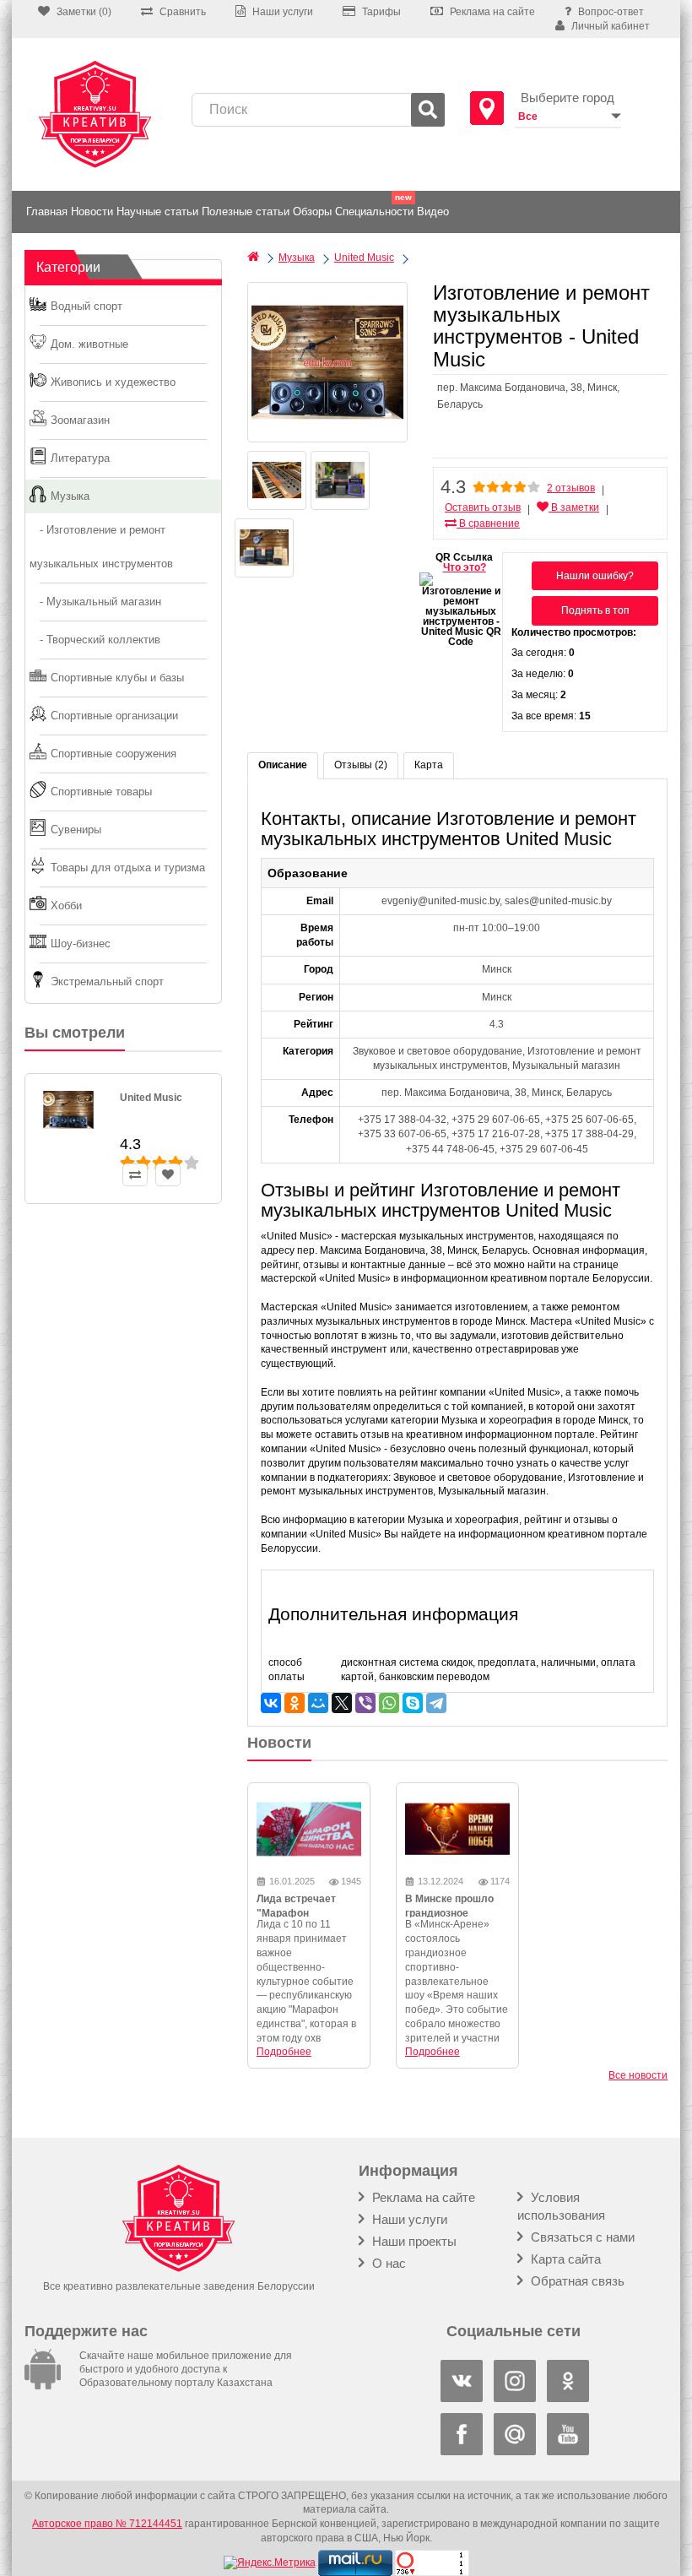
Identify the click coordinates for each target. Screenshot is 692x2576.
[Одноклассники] (295, 1703)
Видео (433, 212)
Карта (429, 765)
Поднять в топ (595, 610)
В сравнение (488, 523)
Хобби (66, 906)
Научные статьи (157, 212)
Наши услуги (408, 2219)
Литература (80, 458)
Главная (47, 212)
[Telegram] (436, 1703)
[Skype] (413, 1703)
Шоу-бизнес (81, 944)
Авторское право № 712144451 (107, 2524)
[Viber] (365, 1703)
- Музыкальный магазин (95, 602)
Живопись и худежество (113, 382)
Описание (283, 765)
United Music (151, 1098)
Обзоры (312, 212)
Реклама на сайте (422, 2197)
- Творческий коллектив (95, 640)
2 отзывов (571, 488)
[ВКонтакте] (271, 1703)
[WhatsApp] (389, 1703)
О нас (387, 2263)
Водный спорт (86, 306)
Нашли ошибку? (595, 576)
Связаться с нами (581, 2237)
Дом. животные (89, 344)
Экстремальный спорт (107, 982)
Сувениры (76, 830)
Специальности (374, 212)
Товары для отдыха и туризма (128, 868)
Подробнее (284, 2052)
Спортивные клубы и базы (117, 678)
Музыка (70, 496)
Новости (92, 212)
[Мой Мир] (318, 1703)
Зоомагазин (80, 420)
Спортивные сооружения (114, 754)
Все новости (638, 2075)
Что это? (465, 567)
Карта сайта (564, 2259)
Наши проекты (413, 2241)
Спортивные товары (101, 792)
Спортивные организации (114, 716)
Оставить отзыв (483, 507)
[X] (342, 1703)
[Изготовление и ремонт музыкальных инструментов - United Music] (327, 362)
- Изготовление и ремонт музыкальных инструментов (101, 547)
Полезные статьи (246, 212)
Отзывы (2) (361, 765)
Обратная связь (576, 2281)
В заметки (574, 507)
